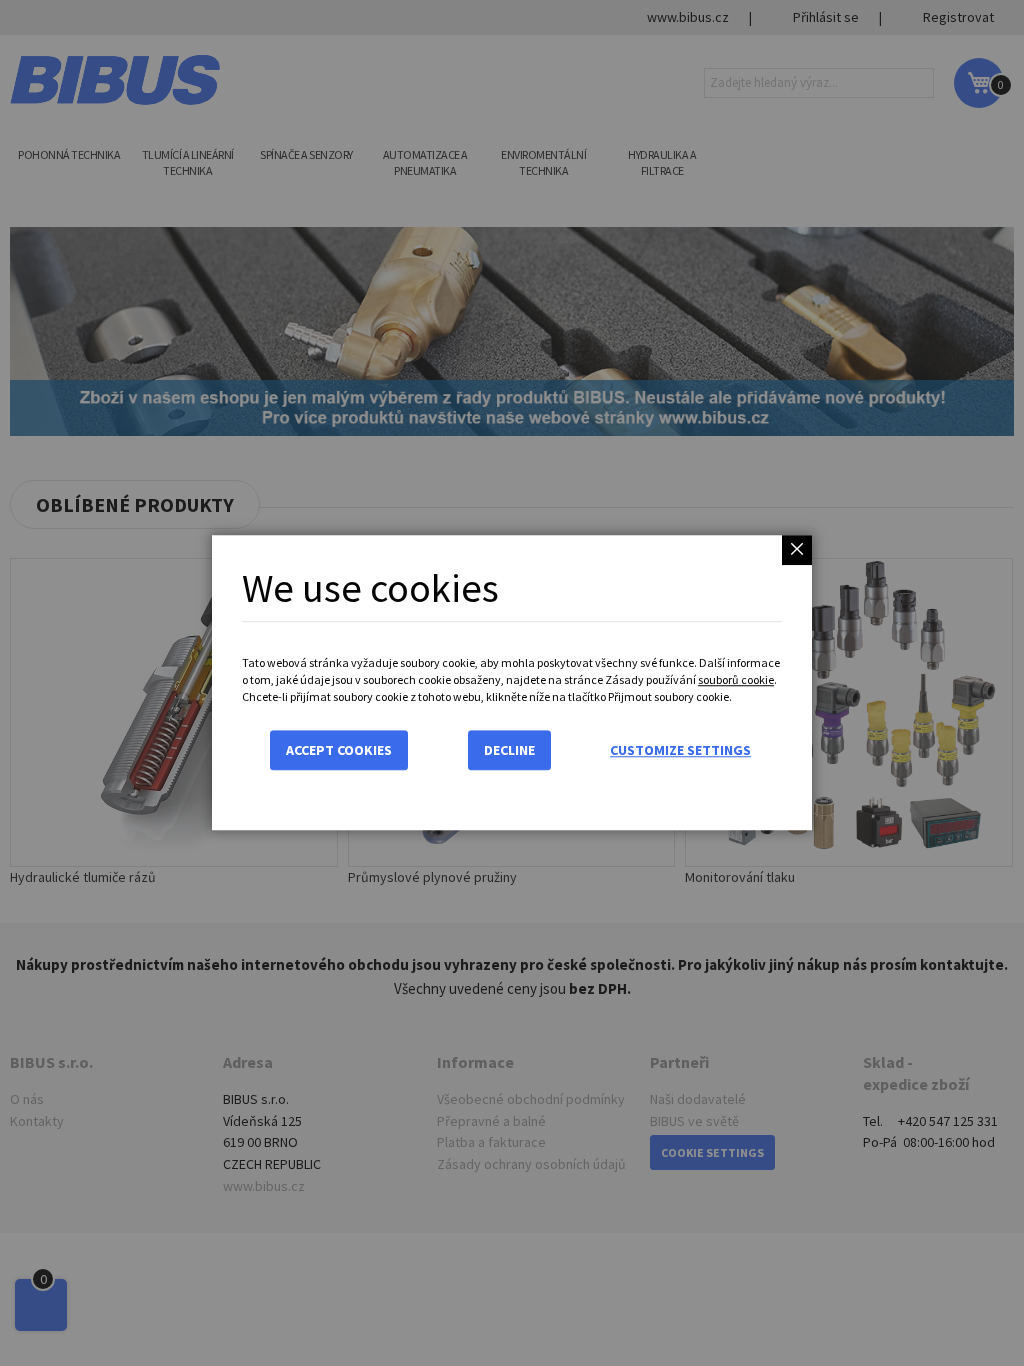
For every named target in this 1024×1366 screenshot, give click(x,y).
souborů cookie (736, 679)
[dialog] (512, 683)
